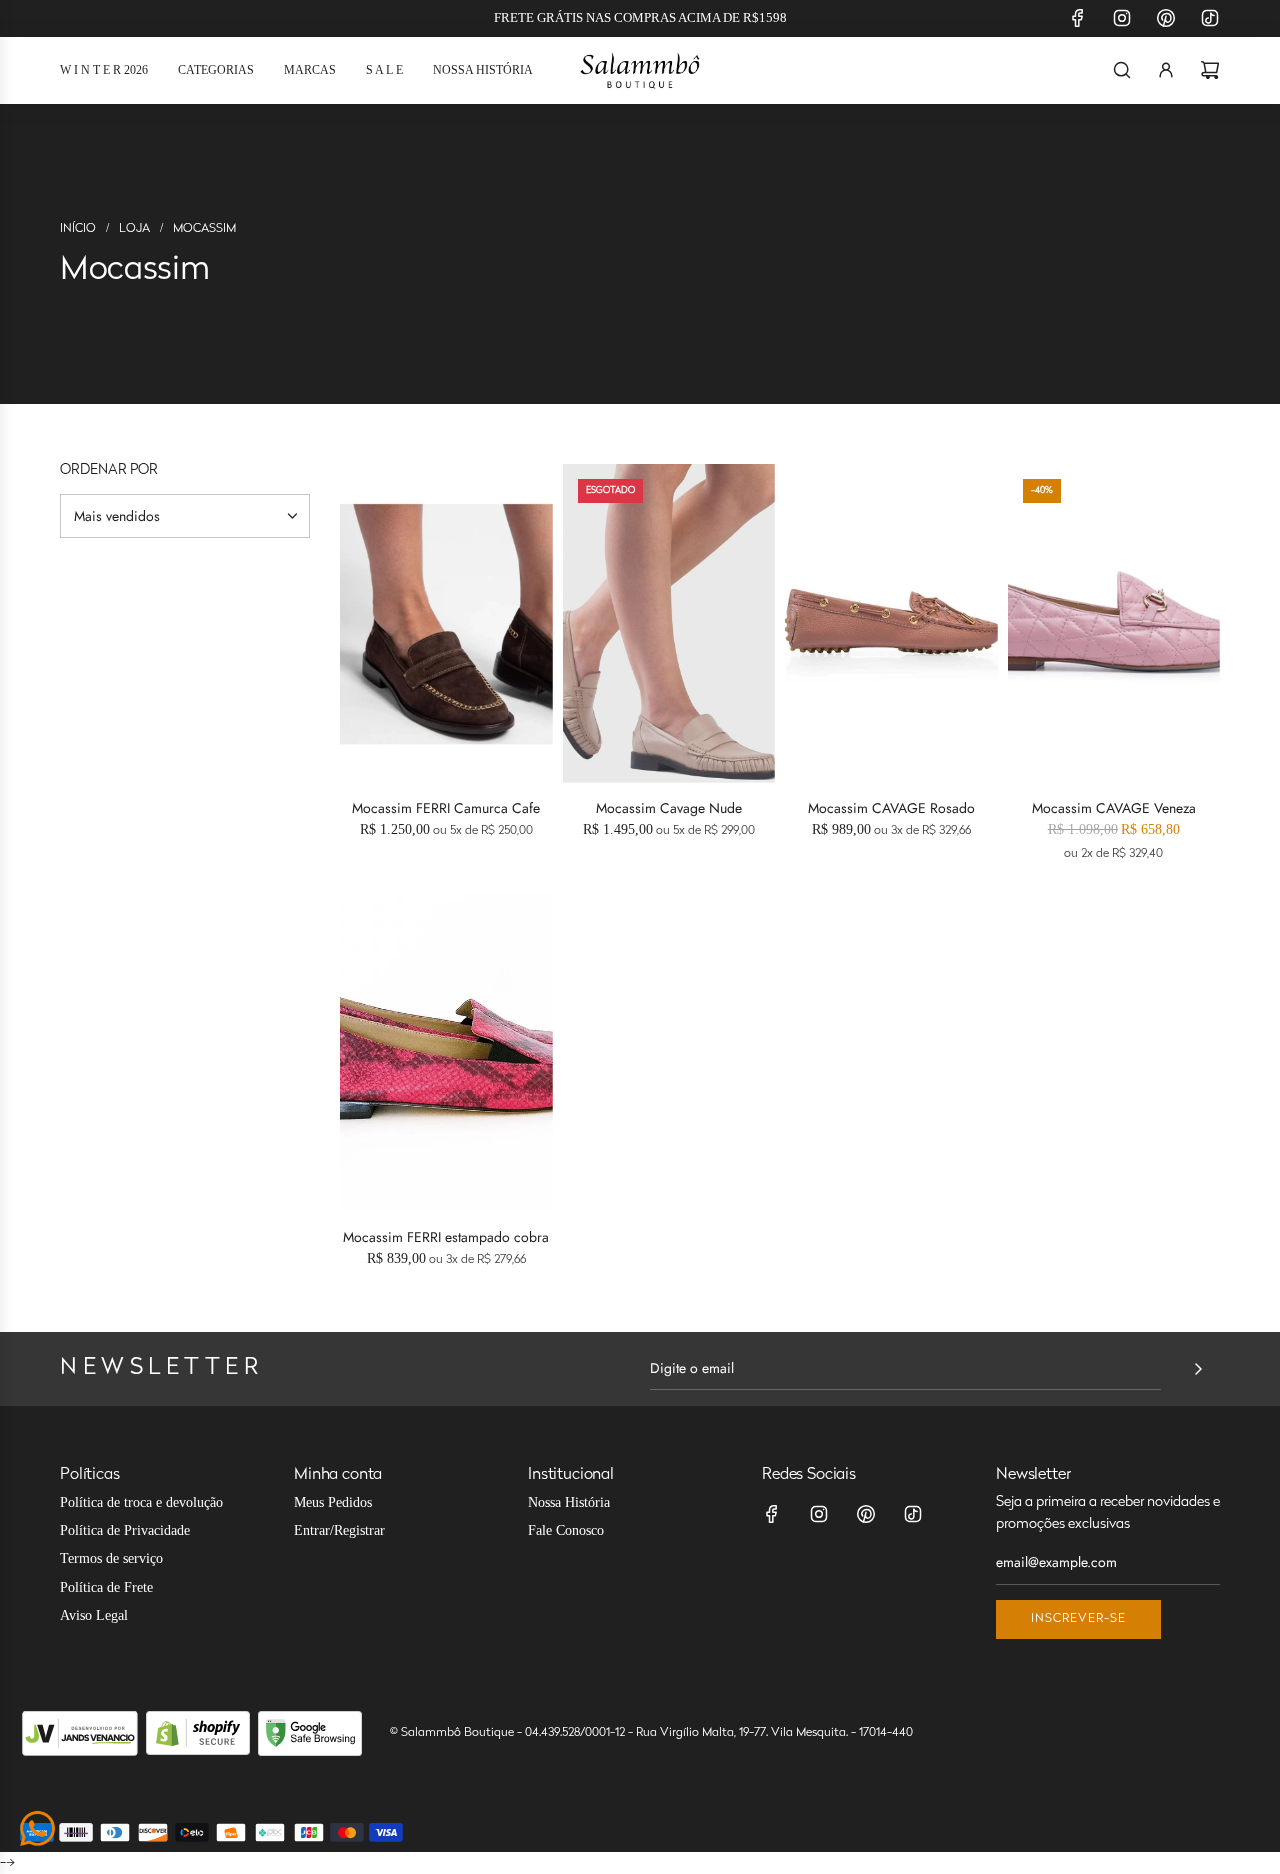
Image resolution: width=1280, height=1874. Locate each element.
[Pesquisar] (1122, 70)
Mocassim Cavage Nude (669, 808)
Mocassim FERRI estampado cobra (446, 1237)
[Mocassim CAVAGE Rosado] (891, 623)
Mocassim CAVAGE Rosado (891, 808)
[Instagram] (1122, 18)
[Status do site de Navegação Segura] (310, 1733)
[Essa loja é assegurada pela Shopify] (198, 1733)
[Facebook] (1078, 18)
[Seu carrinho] (1210, 70)
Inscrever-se (1078, 1619)
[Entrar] (1166, 70)
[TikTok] (1210, 18)
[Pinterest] (1166, 18)
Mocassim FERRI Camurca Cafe (446, 808)
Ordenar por (109, 471)
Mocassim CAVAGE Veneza (1114, 808)
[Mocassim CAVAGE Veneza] (1114, 623)
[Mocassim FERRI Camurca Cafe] (446, 623)
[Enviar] (1198, 1369)
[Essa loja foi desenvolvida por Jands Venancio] (80, 1733)
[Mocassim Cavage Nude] (669, 623)
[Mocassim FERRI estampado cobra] (446, 1052)
